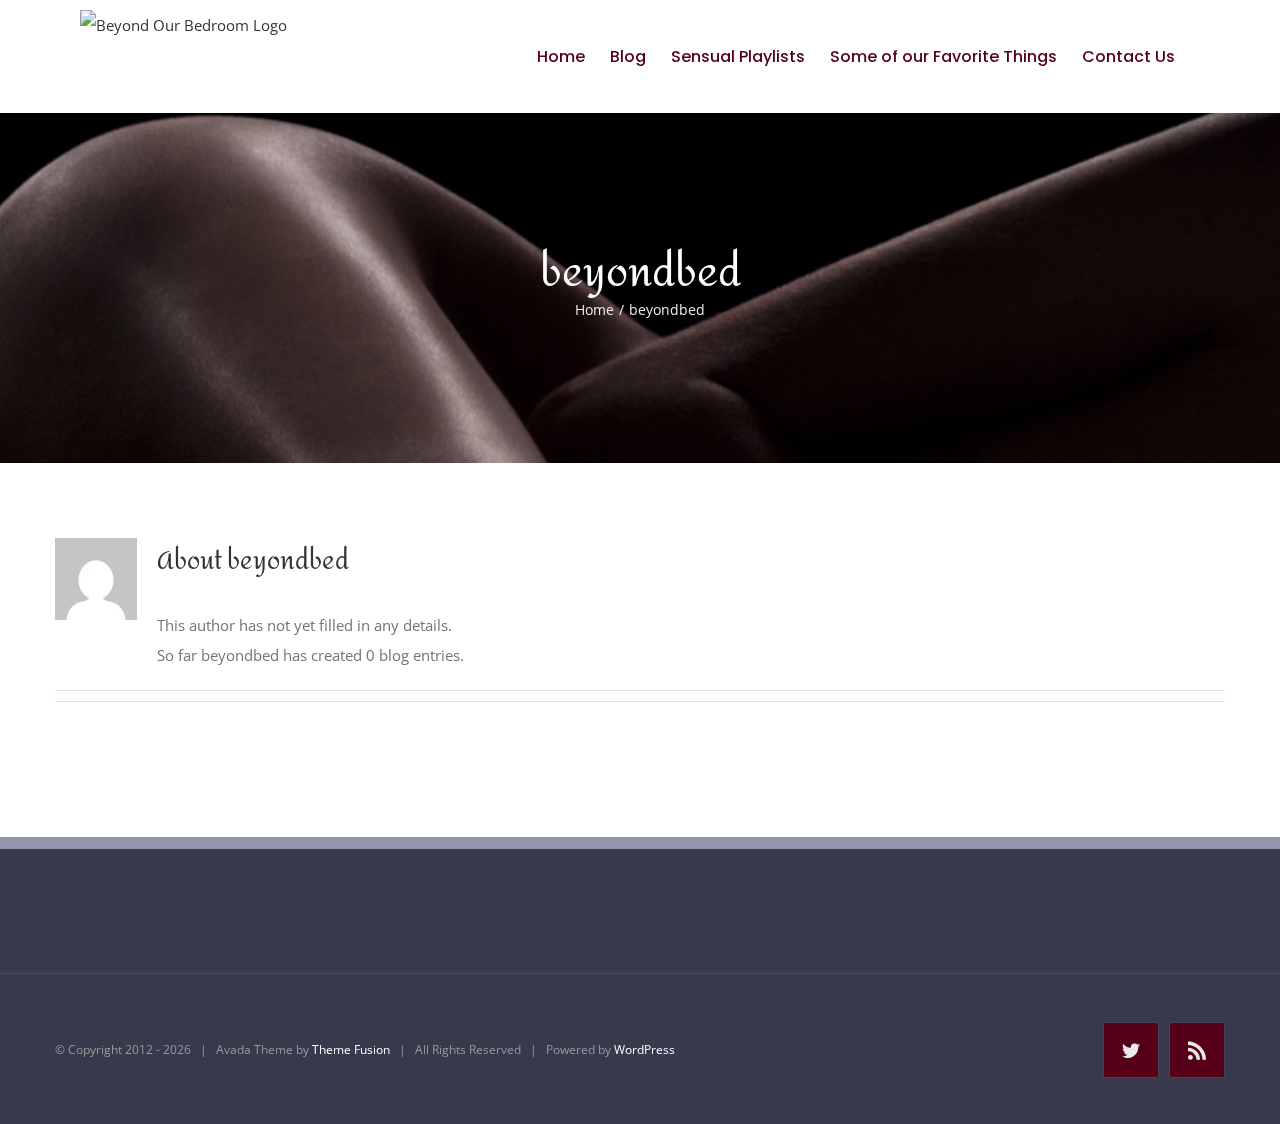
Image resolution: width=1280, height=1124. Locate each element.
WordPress (644, 1049)
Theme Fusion (351, 1049)
